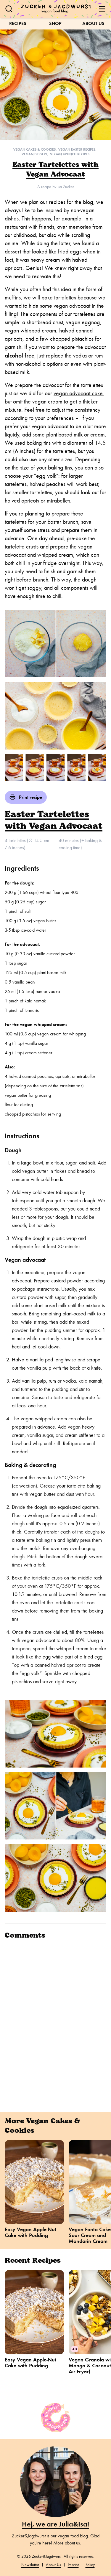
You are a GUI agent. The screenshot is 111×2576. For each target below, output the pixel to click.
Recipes (18, 23)
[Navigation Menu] (102, 9)
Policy (90, 2565)
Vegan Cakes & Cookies (34, 149)
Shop (55, 23)
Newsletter (30, 2565)
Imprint (73, 2565)
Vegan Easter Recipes (77, 149)
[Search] (9, 9)
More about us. (67, 2543)
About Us (93, 23)
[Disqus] (55, 2019)
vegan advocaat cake (78, 393)
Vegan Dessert (34, 154)
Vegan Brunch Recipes (70, 154)
